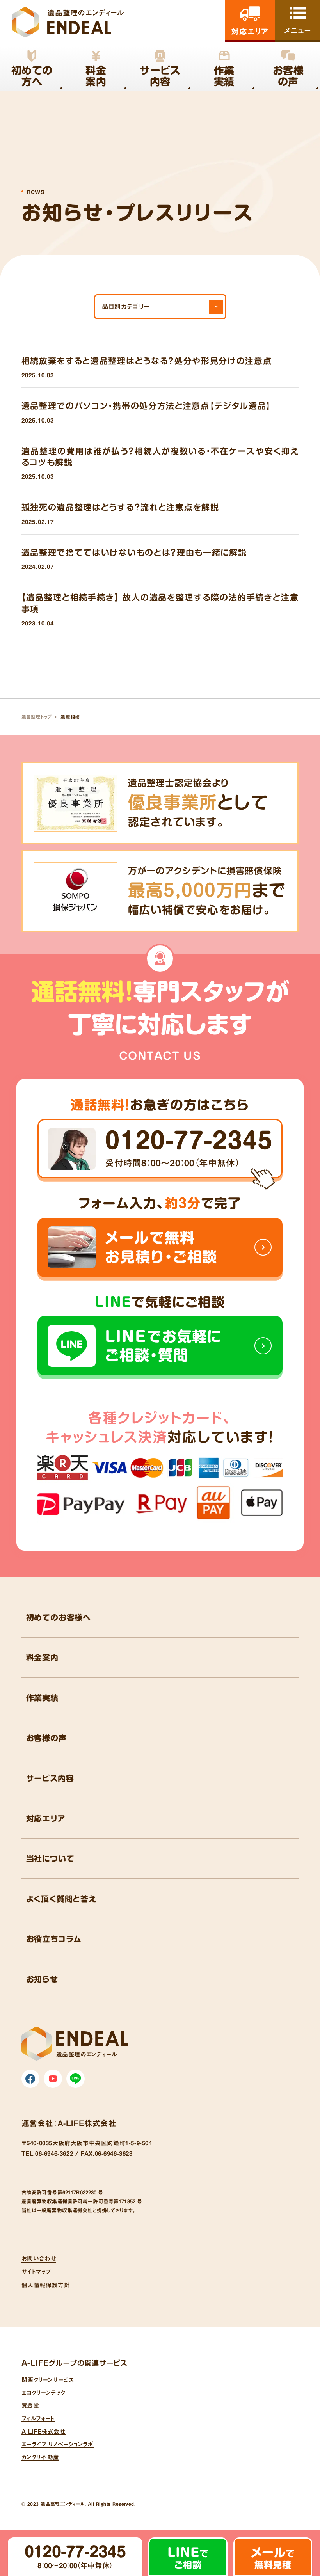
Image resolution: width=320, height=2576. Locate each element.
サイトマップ (36, 2272)
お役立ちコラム (54, 1939)
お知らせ (42, 1979)
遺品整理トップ (36, 717)
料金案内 (42, 1658)
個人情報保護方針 (46, 2285)
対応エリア (46, 1818)
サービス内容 (50, 1778)
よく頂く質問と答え (61, 1899)
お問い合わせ (39, 2259)
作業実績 (42, 1698)
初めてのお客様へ (59, 1617)
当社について (50, 1858)
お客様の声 (46, 1738)
